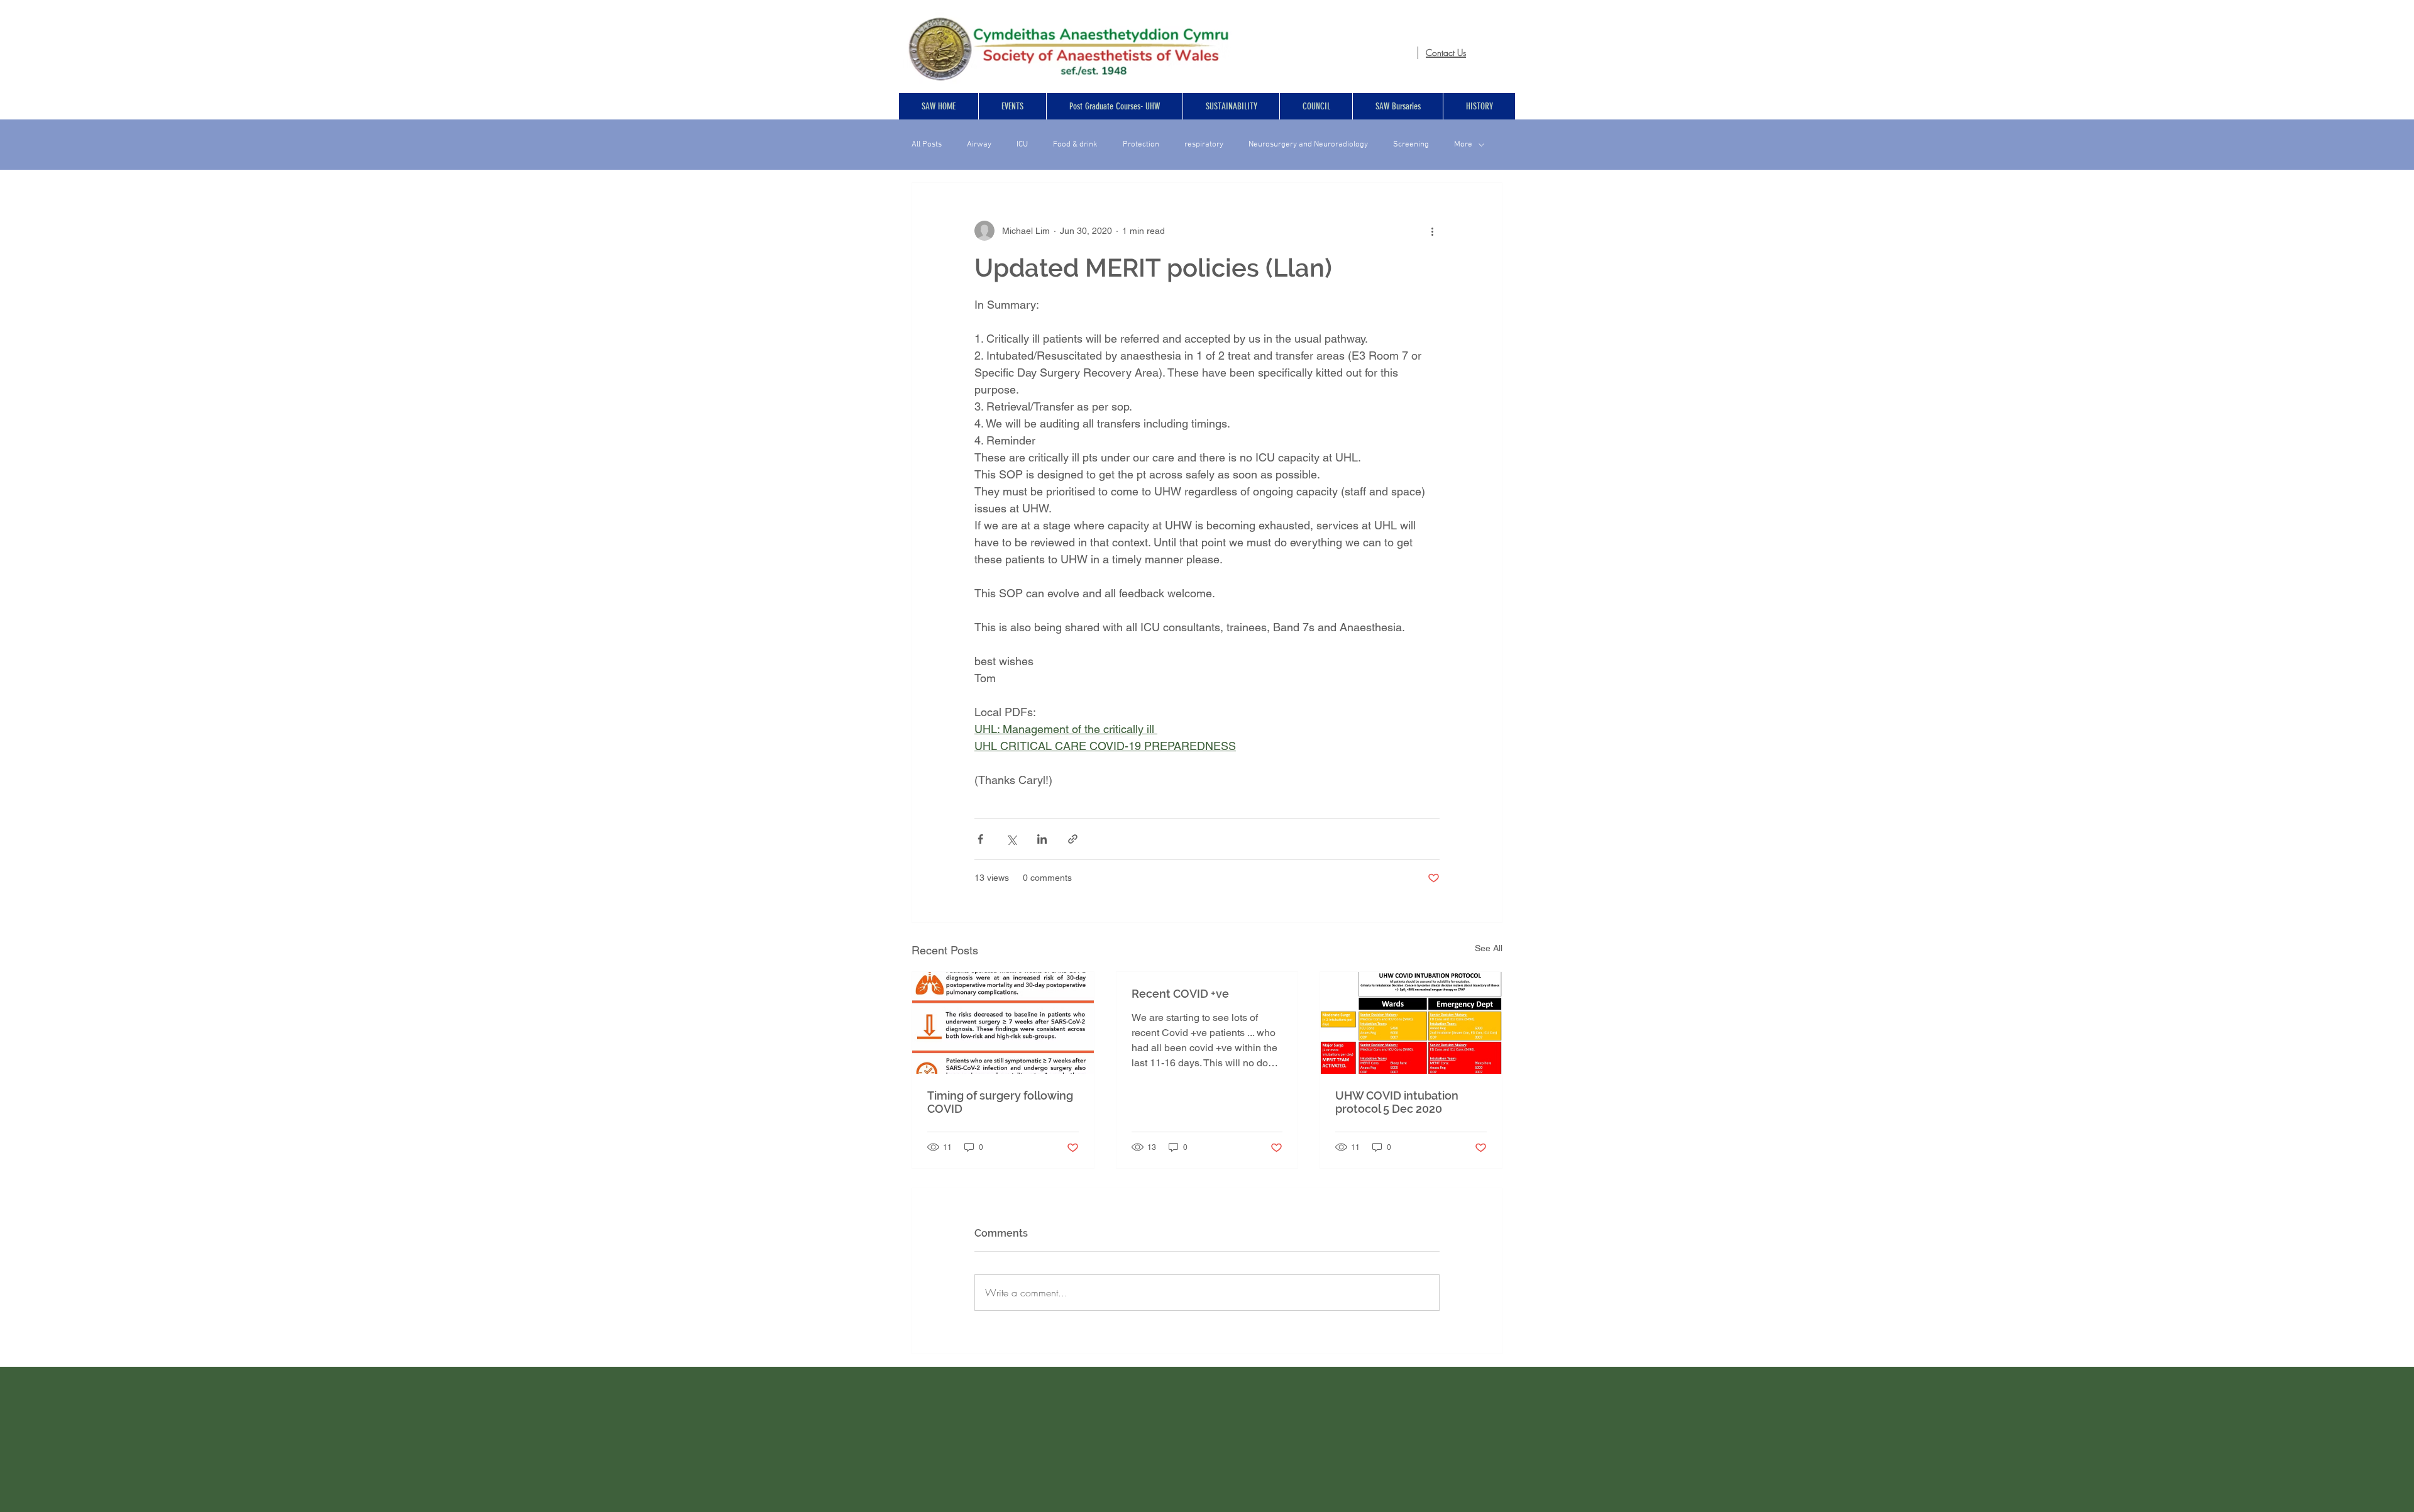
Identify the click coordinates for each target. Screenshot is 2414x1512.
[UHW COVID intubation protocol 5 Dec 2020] (1411, 1023)
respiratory (1204, 145)
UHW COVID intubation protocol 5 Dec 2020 (1397, 1102)
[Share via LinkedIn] (1042, 839)
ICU (1022, 145)
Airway (979, 145)
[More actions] (1432, 231)
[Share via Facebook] (980, 839)
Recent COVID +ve (1180, 994)
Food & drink (1075, 145)
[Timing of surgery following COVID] (1003, 1023)
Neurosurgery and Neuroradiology (1308, 145)
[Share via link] (1073, 839)
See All (1489, 948)
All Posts (927, 145)
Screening (1411, 145)
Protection (1141, 145)
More (1463, 145)
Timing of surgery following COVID (1000, 1102)
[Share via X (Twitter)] (1011, 839)
